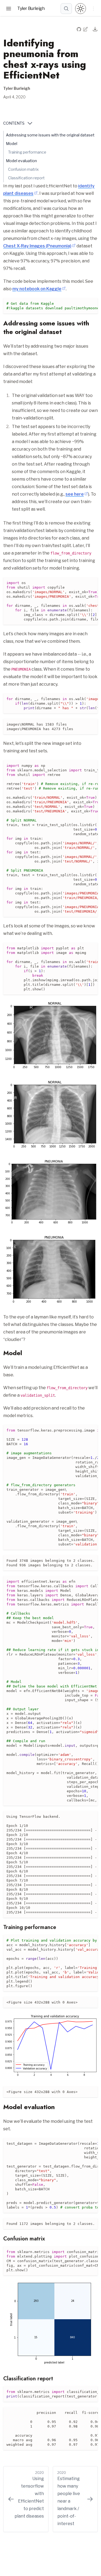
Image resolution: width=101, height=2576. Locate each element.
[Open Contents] (30, 123)
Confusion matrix (23, 169)
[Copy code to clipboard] (93, 302)
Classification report (26, 178)
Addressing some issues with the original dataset (50, 135)
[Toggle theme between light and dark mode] (81, 9)
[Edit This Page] (86, 29)
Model (12, 144)
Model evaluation (21, 161)
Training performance (27, 152)
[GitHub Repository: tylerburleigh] (79, 29)
